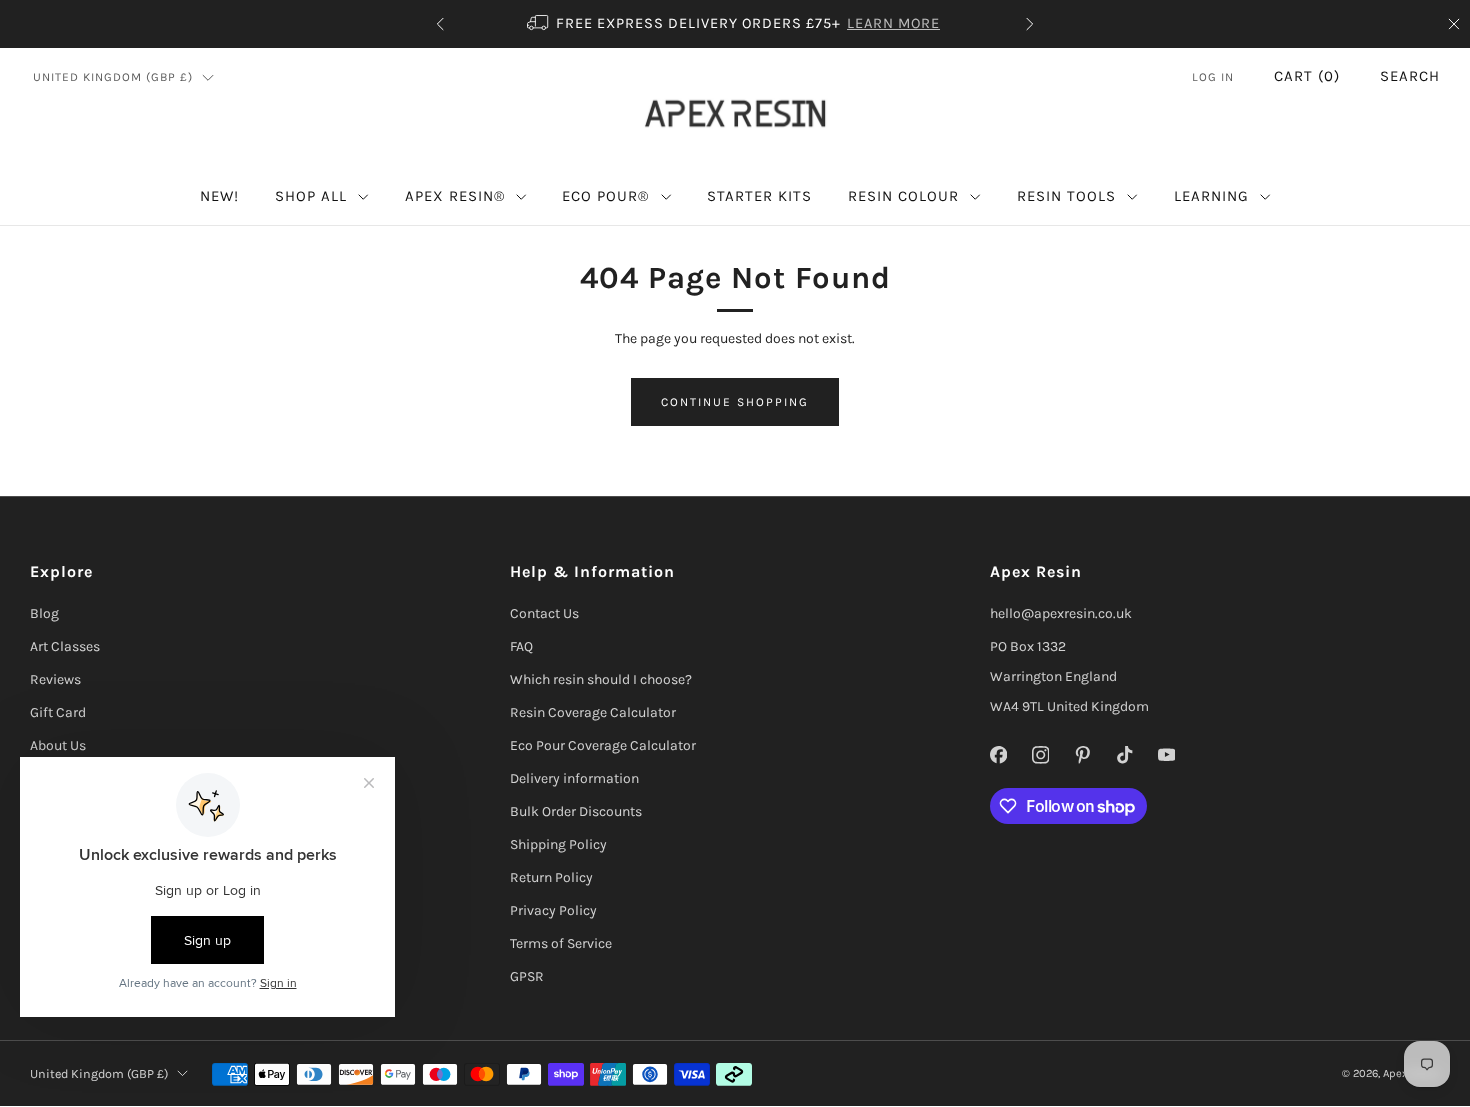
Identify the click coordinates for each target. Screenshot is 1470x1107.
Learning (1211, 196)
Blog (44, 613)
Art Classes (65, 646)
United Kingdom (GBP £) (113, 77)
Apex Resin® (455, 196)
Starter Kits (759, 196)
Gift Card (58, 712)
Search (1410, 76)
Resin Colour (903, 196)
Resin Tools (1066, 196)
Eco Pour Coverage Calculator (603, 745)
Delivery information (574, 778)
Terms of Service (561, 943)
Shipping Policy (558, 844)
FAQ (521, 646)
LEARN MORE (893, 23)
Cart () (1307, 76)
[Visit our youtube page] (1166, 755)
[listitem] (735, 24)
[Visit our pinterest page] (1082, 755)
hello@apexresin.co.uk (1061, 613)
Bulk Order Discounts (576, 811)
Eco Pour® (605, 196)
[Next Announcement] (1030, 24)
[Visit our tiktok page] (1124, 755)
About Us (58, 745)
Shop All (311, 196)
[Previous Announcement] (440, 24)
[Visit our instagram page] (1040, 755)
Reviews (55, 679)
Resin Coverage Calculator (593, 712)
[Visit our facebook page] (998, 755)
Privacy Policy (553, 910)
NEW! (219, 196)
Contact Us (544, 613)
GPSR (527, 976)
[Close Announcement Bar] (1454, 24)
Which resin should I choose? (601, 679)
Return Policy (551, 877)
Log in (1213, 77)
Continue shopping (735, 402)
